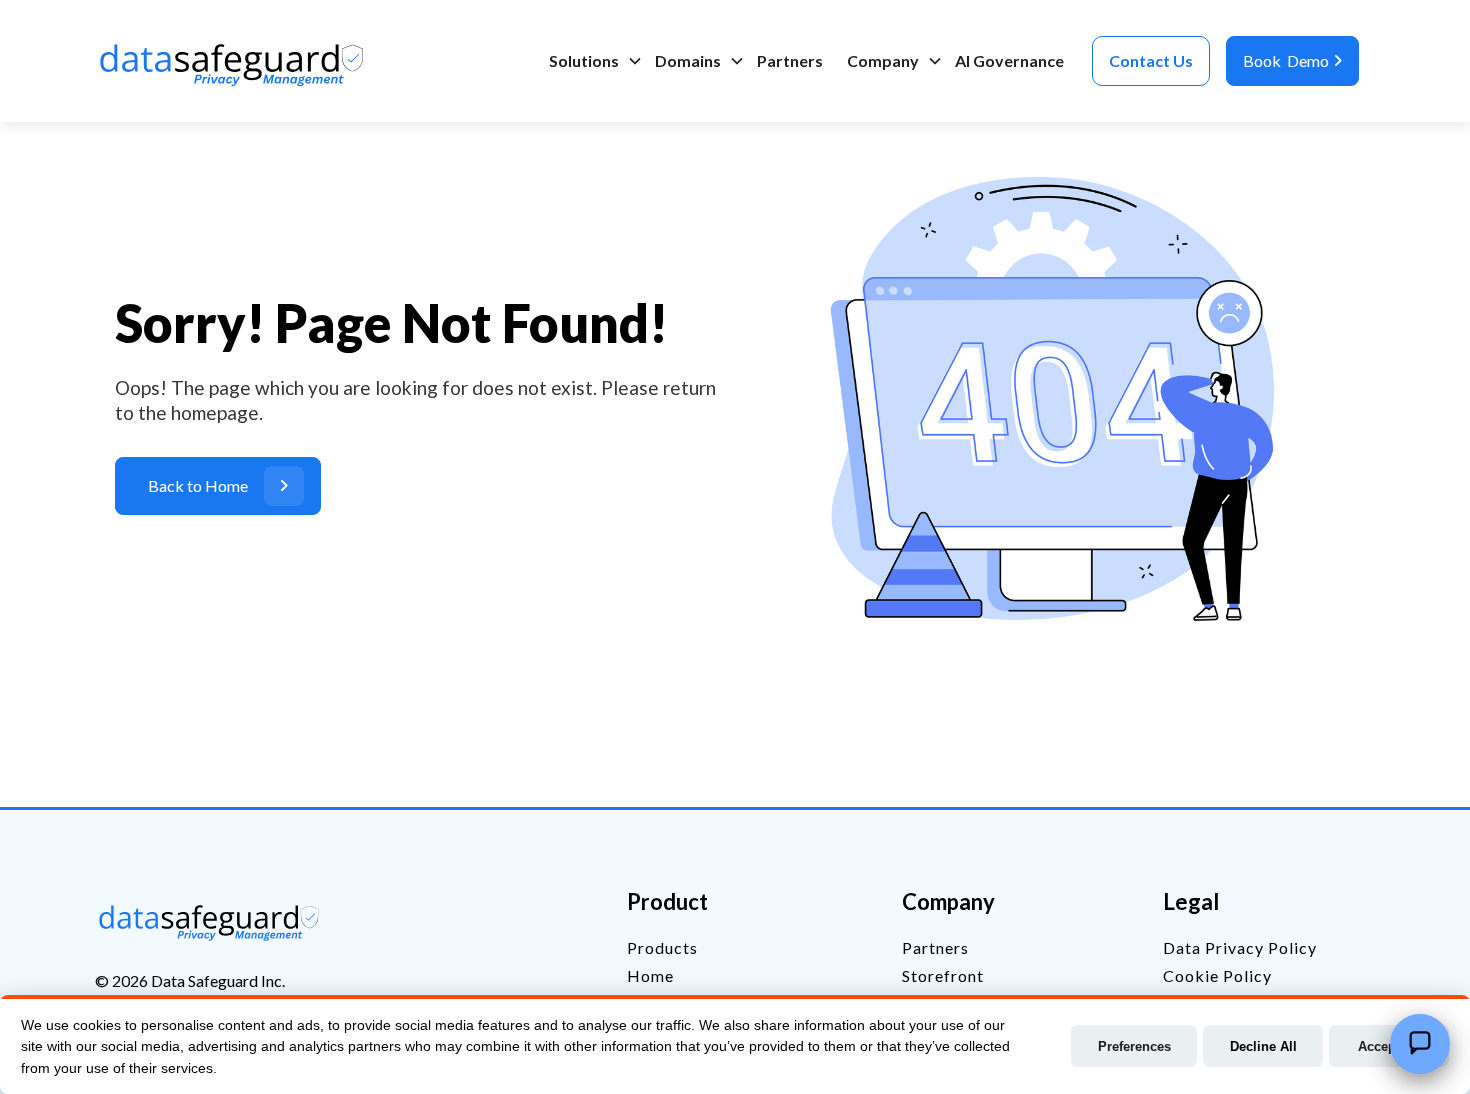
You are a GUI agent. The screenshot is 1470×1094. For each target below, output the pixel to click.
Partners (790, 60)
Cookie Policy (1217, 975)
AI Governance (1009, 60)
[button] (590, 61)
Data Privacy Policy (1240, 947)
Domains (688, 60)
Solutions (584, 60)
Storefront (943, 975)
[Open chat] (1420, 1044)
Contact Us (1151, 60)
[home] (236, 61)
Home (650, 975)
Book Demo (1292, 60)
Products (662, 947)
